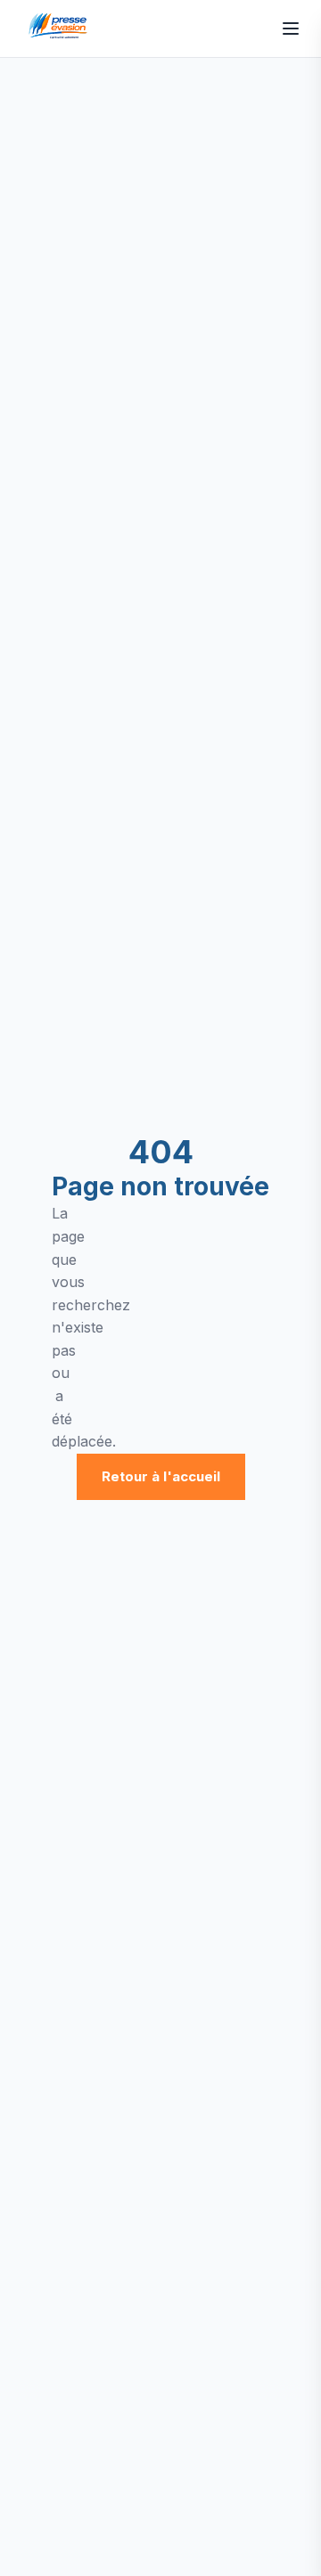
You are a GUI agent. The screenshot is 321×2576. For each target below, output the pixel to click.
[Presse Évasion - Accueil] (61, 29)
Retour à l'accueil (161, 1476)
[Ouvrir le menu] (291, 29)
